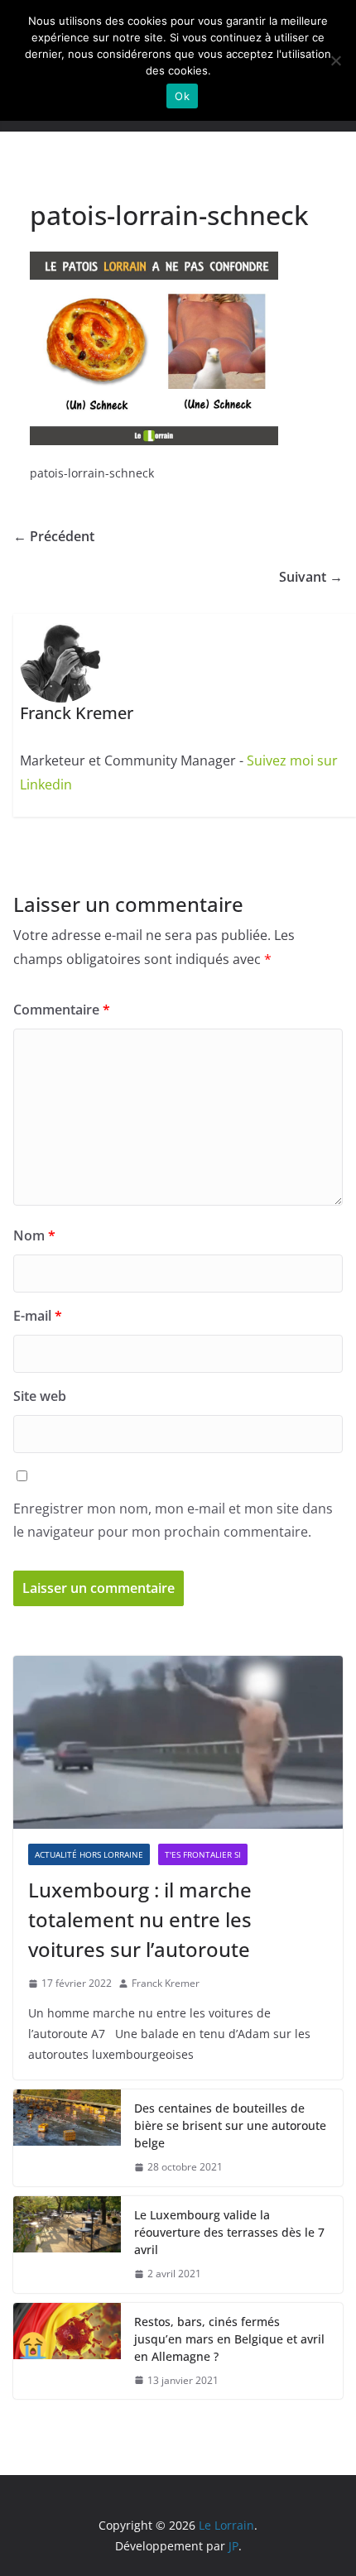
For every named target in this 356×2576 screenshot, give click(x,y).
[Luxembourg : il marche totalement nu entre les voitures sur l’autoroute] (178, 1742)
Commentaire (62, 1010)
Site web (40, 1396)
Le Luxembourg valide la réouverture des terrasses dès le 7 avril (229, 2232)
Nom (34, 1235)
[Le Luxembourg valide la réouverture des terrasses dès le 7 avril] (67, 2245)
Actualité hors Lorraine (89, 1854)
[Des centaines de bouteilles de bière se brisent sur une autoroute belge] (67, 2138)
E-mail (38, 1316)
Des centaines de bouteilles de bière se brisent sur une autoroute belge (230, 2125)
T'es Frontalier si (203, 1854)
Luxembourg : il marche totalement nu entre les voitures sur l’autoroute (140, 1919)
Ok (182, 96)
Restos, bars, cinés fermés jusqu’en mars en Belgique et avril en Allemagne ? (229, 2339)
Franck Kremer (166, 1983)
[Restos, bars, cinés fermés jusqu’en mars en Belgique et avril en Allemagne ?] (67, 2351)
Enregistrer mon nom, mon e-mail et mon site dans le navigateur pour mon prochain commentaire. (173, 1521)
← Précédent (54, 536)
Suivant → (311, 577)
